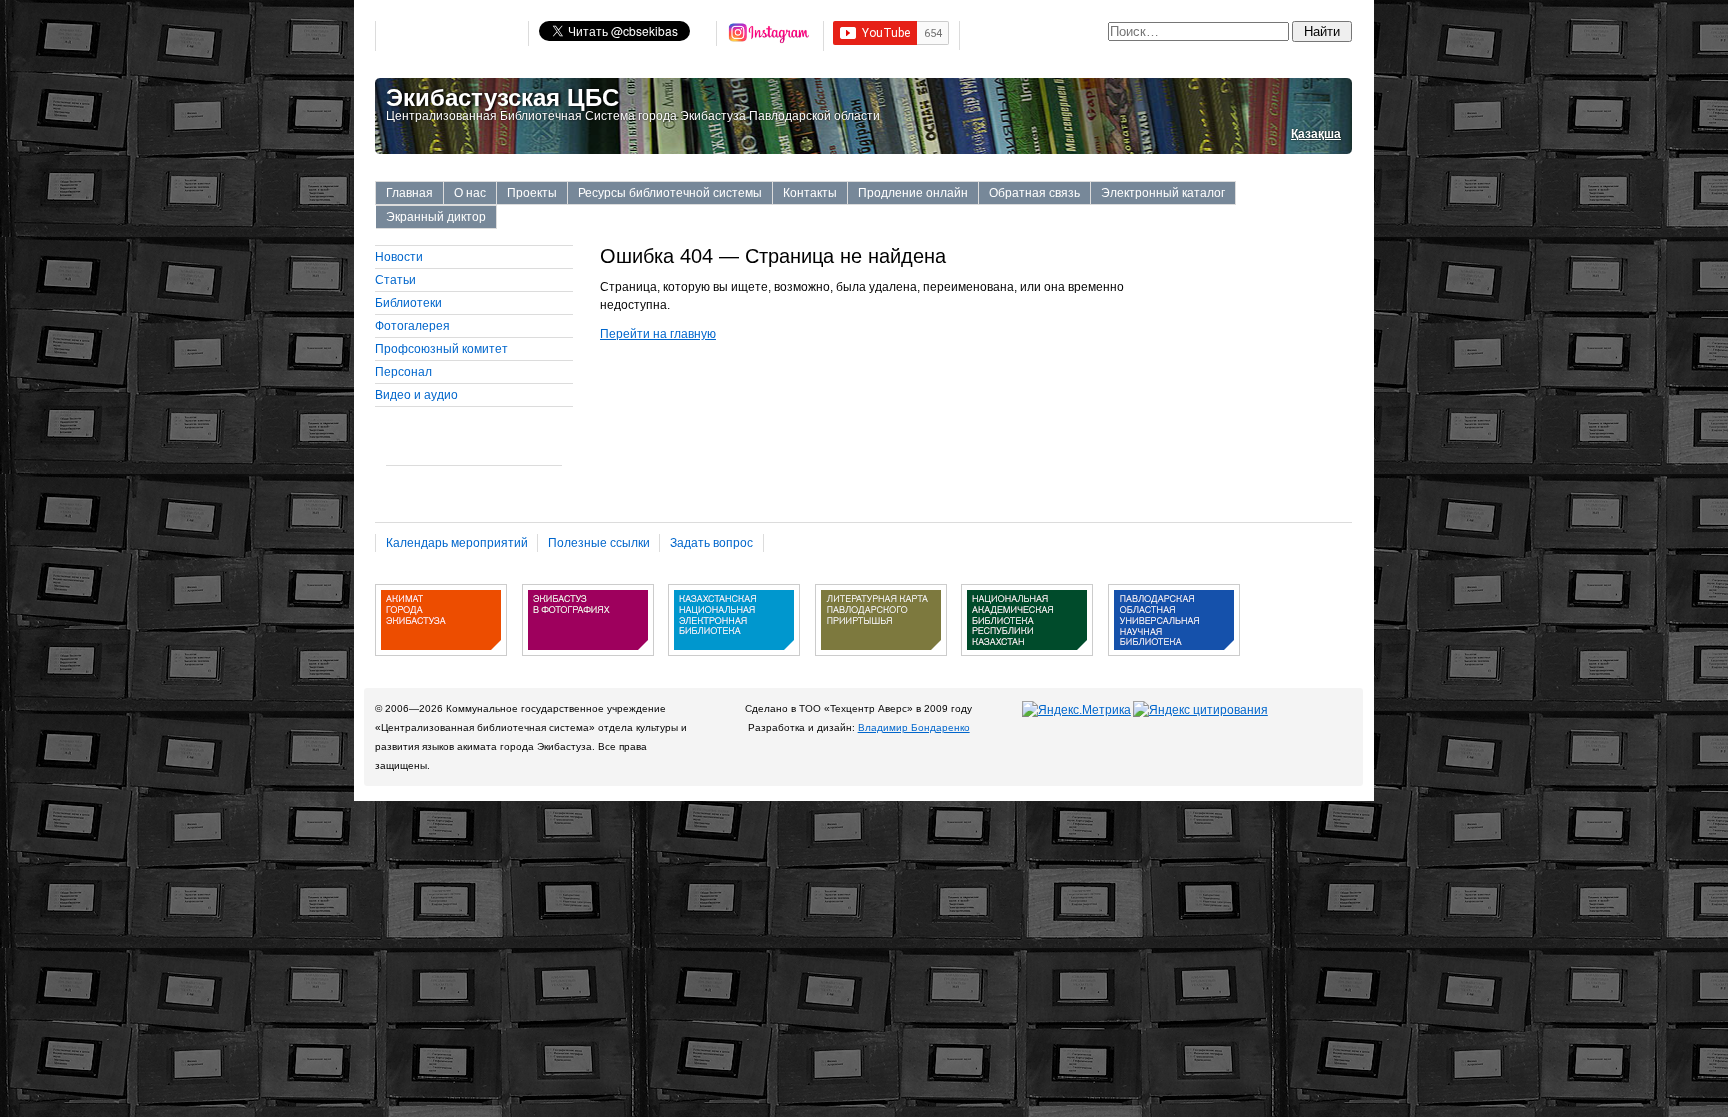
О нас (470, 193)
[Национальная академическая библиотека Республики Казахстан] (1027, 663)
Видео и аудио (416, 395)
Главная (409, 193)
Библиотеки (408, 303)
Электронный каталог (1163, 193)
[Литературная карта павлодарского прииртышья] (881, 663)
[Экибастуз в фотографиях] (588, 663)
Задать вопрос (711, 543)
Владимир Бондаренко (914, 727)
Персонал (403, 372)
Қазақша (1316, 134)
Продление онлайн (913, 193)
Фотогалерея (412, 326)
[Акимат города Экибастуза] (441, 663)
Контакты (810, 193)
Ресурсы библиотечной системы (670, 193)
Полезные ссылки (599, 543)
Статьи (395, 280)
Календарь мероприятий (457, 543)
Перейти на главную (658, 334)
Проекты (532, 193)
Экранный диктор (436, 217)
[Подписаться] (770, 36)
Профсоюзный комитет (441, 349)
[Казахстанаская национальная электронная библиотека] (734, 663)
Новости (399, 257)
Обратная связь (1034, 193)
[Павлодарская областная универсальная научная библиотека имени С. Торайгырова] (1174, 663)
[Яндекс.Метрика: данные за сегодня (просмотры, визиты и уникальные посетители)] (1076, 710)
